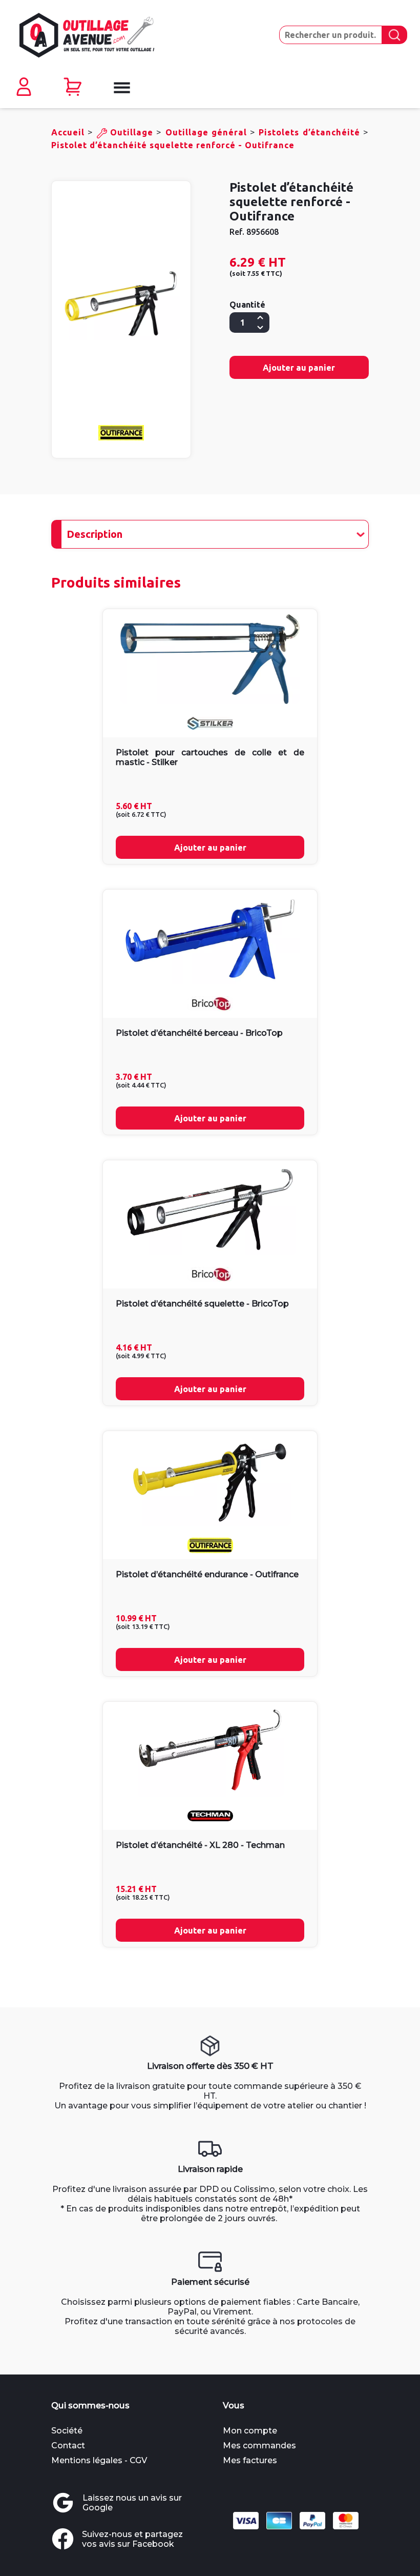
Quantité (247, 305)
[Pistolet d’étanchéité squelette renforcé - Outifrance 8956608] (121, 304)
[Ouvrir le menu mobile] (121, 88)
